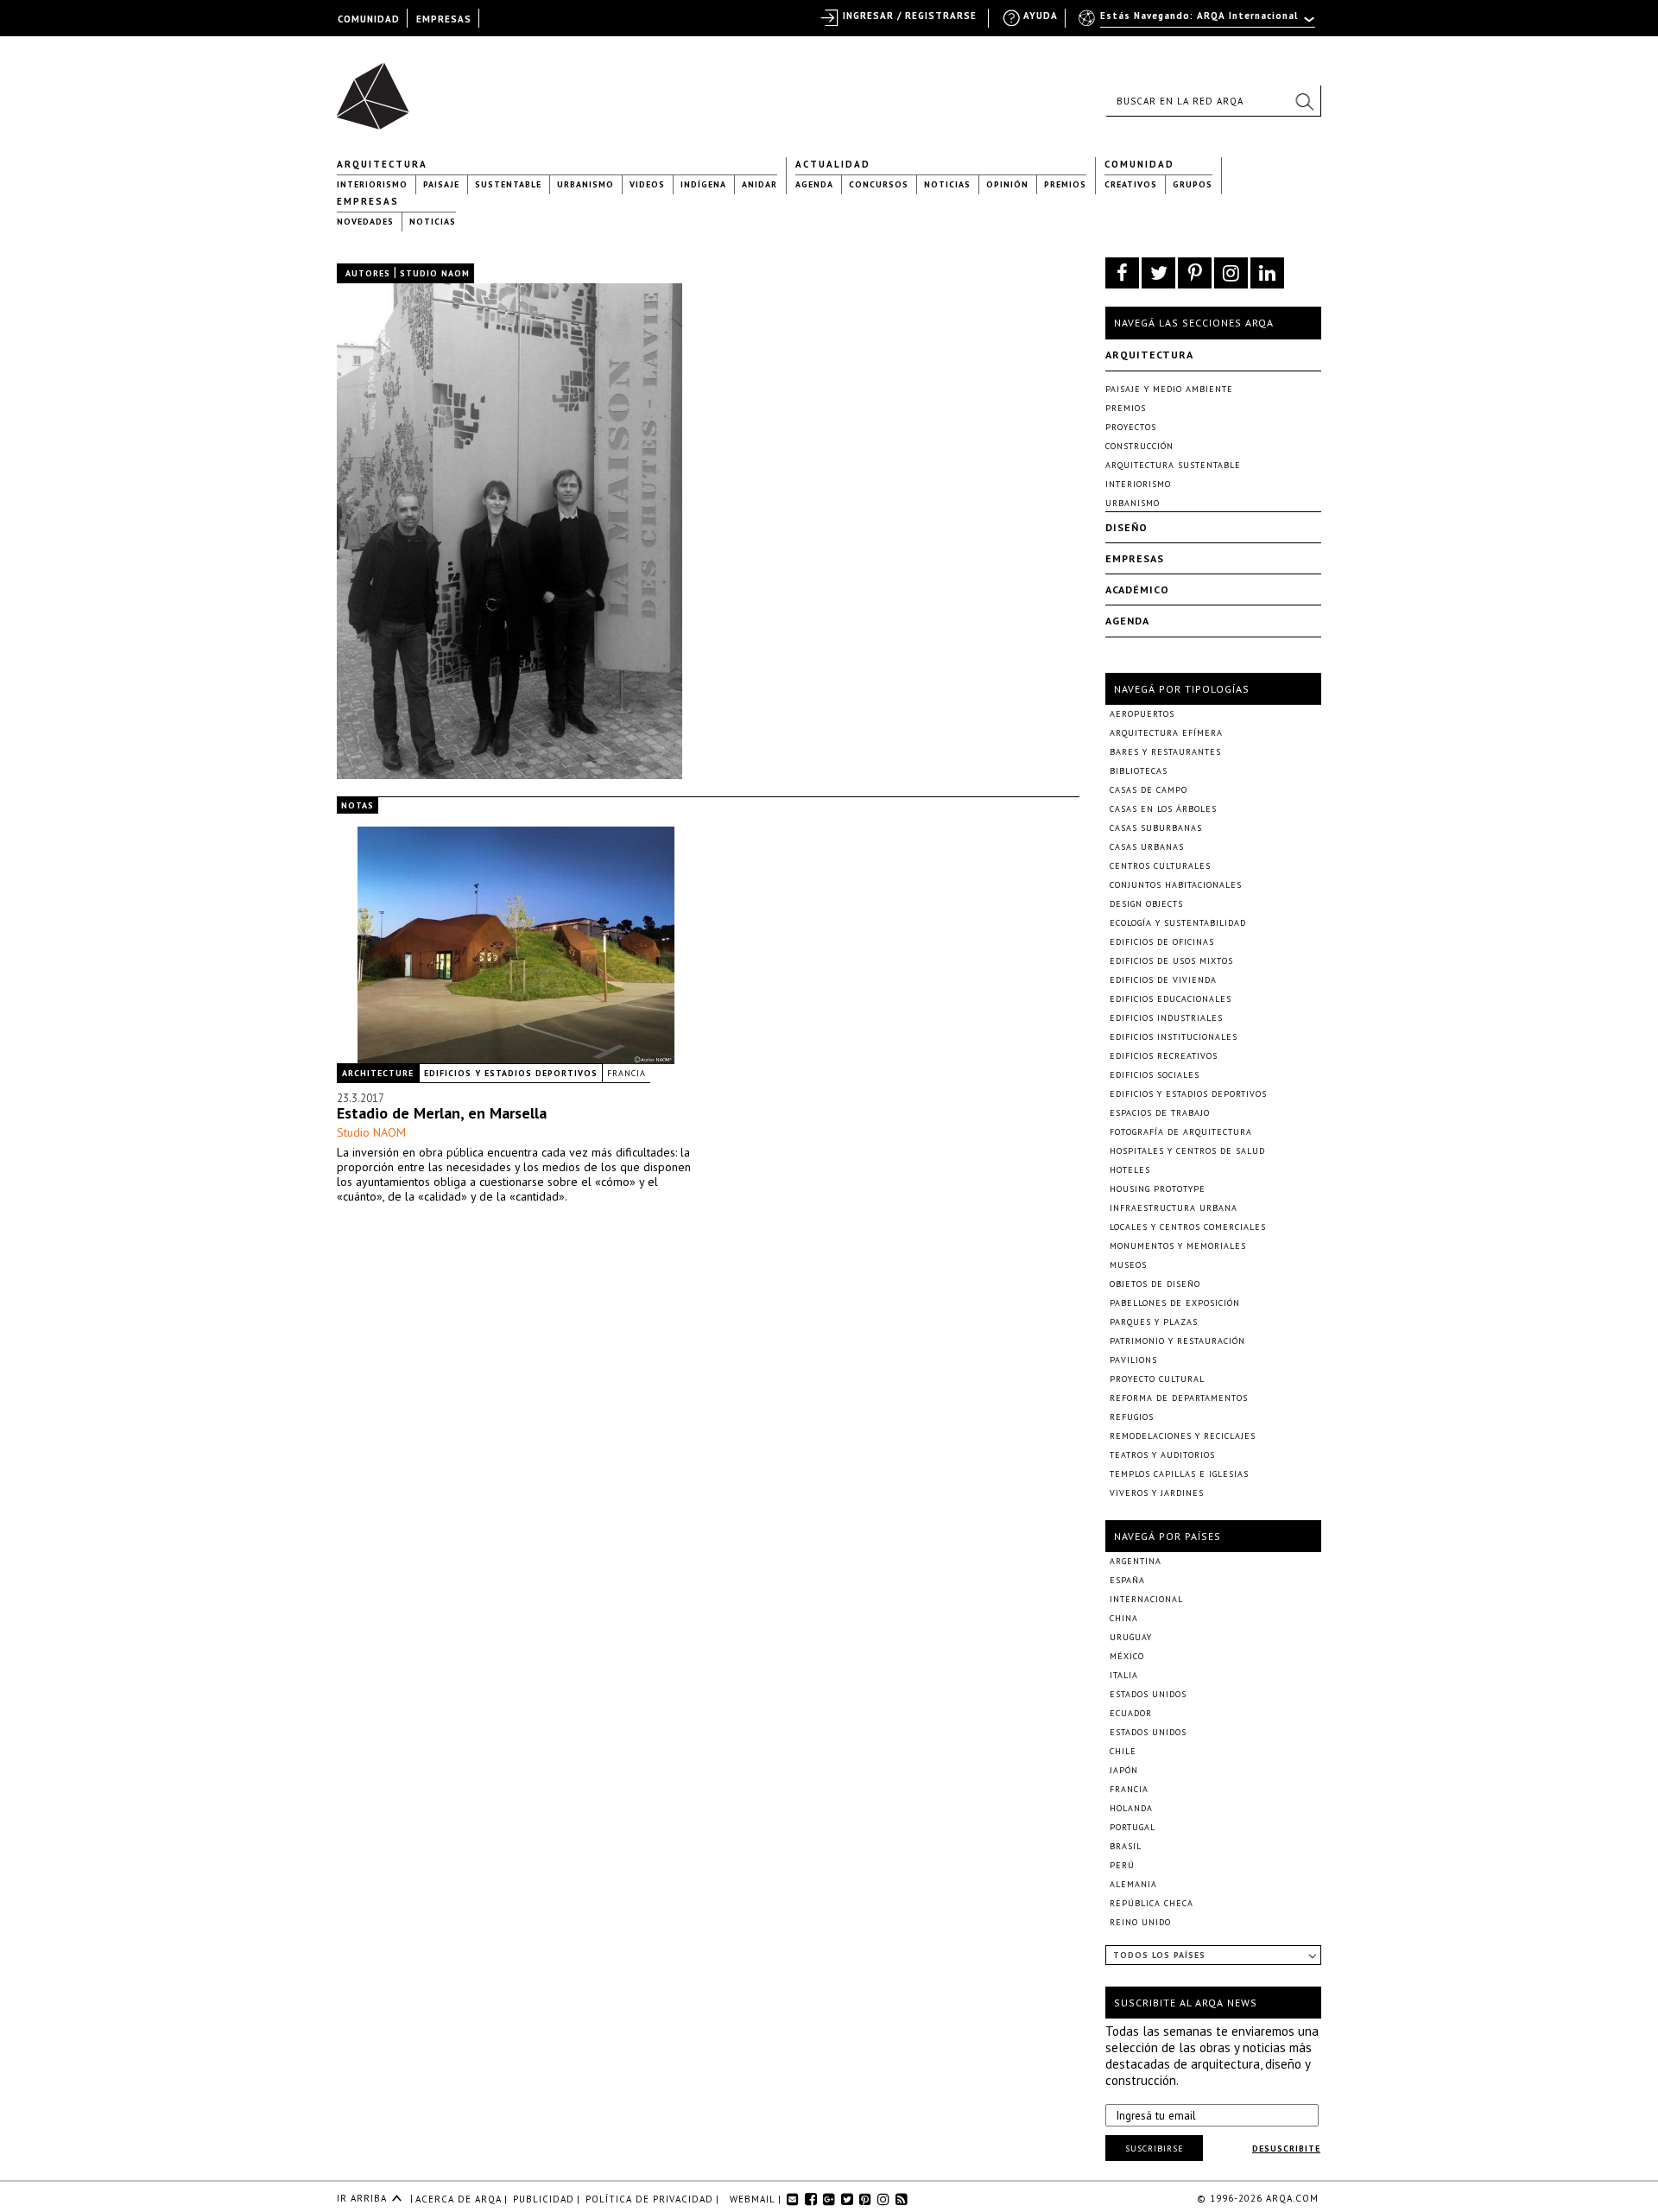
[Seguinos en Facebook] (1122, 273)
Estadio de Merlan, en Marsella (442, 1113)
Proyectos (1131, 427)
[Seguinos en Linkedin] (1267, 273)
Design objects (1146, 904)
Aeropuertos (1142, 714)
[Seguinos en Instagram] (1231, 273)
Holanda (1131, 1808)
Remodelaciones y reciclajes (1183, 1436)
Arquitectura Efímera (1166, 733)
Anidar (759, 184)
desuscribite (1286, 2149)
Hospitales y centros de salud (1187, 1151)
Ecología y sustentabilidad (1178, 923)
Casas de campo (1149, 790)
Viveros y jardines (1157, 1493)
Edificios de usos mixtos (1171, 961)
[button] (1304, 101)
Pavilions (1133, 1360)
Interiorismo (372, 184)
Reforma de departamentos (1179, 1398)
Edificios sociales (1155, 1075)
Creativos (1131, 184)
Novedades (365, 222)
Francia (626, 1073)
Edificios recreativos (1164, 1056)
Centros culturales (1160, 866)
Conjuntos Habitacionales (1176, 885)
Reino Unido (1140, 1922)
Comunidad (1139, 164)
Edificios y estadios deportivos (511, 1073)
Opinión (1007, 184)
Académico (1137, 589)
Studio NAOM (371, 1132)
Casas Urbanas (1147, 847)
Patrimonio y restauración (1177, 1341)
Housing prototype (1158, 1189)
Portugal (1133, 1827)
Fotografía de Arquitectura (1181, 1132)
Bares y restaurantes (1165, 752)
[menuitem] (1198, 23)
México (1127, 1656)
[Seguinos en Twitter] (1158, 273)
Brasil (1126, 1846)
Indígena (703, 184)
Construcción (1139, 446)
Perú (1122, 1865)
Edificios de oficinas (1162, 942)
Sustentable (508, 184)
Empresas (368, 201)
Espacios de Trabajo (1160, 1113)
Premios (1065, 184)
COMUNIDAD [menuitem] (369, 19)
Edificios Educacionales (1171, 999)
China (1124, 1618)
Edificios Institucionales (1174, 1037)
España (1127, 1580)
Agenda (814, 184)
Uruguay (1131, 1637)
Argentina (1136, 1561)
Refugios (1132, 1417)
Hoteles (1130, 1170)
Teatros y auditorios (1162, 1455)
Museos (1128, 1265)
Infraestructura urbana (1174, 1208)
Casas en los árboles (1163, 809)
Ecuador (1131, 1713)
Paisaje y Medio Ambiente (1169, 389)
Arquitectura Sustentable (1173, 465)
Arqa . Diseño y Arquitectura (378, 88)
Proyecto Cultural (1157, 1379)
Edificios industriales (1166, 1018)
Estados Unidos (1148, 1694)
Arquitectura (382, 164)
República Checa (1152, 1903)
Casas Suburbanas (1156, 828)
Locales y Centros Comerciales (1188, 1227)
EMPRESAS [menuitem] (444, 19)
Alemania (1133, 1884)
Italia (1124, 1675)
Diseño (1126, 527)
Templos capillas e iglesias (1179, 1474)
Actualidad (833, 164)
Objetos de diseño (1155, 1284)
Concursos (879, 184)
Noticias (947, 184)
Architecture (378, 1073)
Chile (1123, 1751)
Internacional (1146, 1599)
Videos (647, 184)
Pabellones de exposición (1175, 1303)
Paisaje (441, 184)
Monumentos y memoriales (1178, 1246)
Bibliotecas (1139, 771)
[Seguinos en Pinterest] (1195, 273)
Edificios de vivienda (1163, 980)
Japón (1124, 1770)
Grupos (1193, 184)
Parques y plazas (1154, 1322)
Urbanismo (585, 184)
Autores (368, 273)
